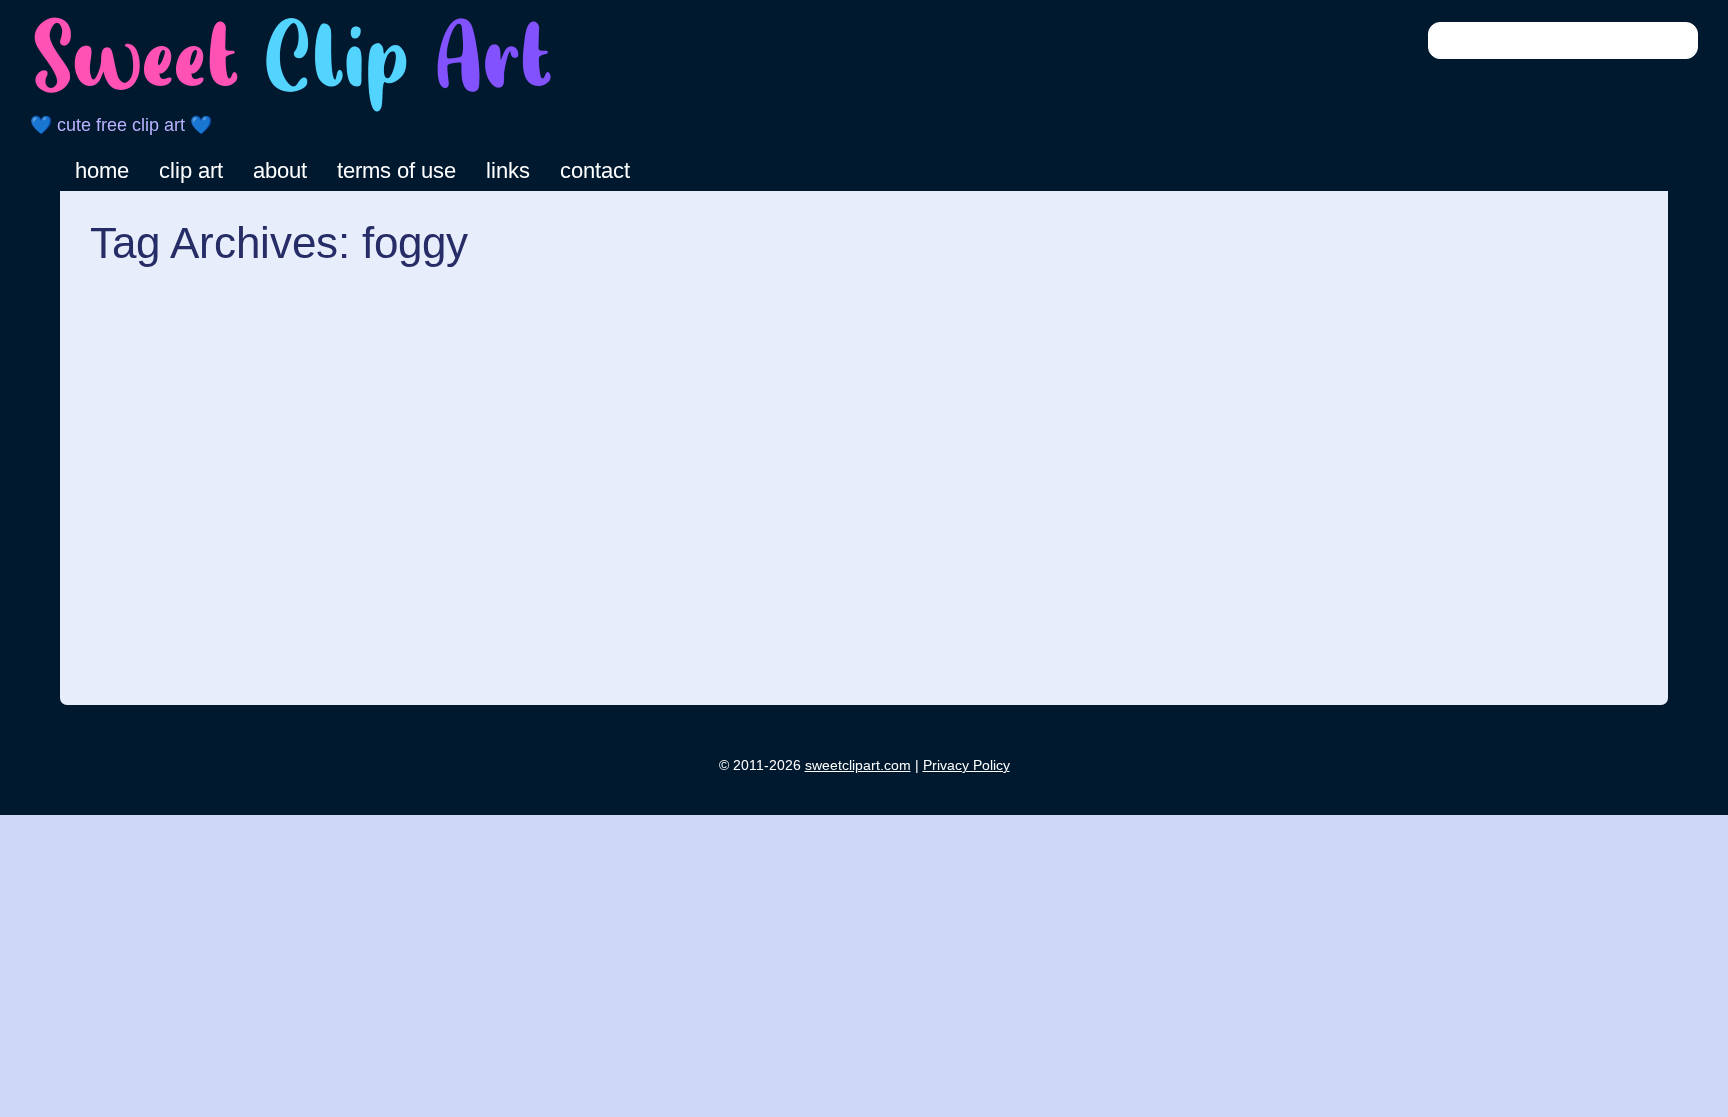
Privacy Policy (966, 765)
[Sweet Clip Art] (293, 109)
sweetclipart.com (858, 765)
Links (508, 170)
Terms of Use (396, 170)
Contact (595, 170)
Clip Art (191, 170)
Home (102, 170)
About (280, 170)
